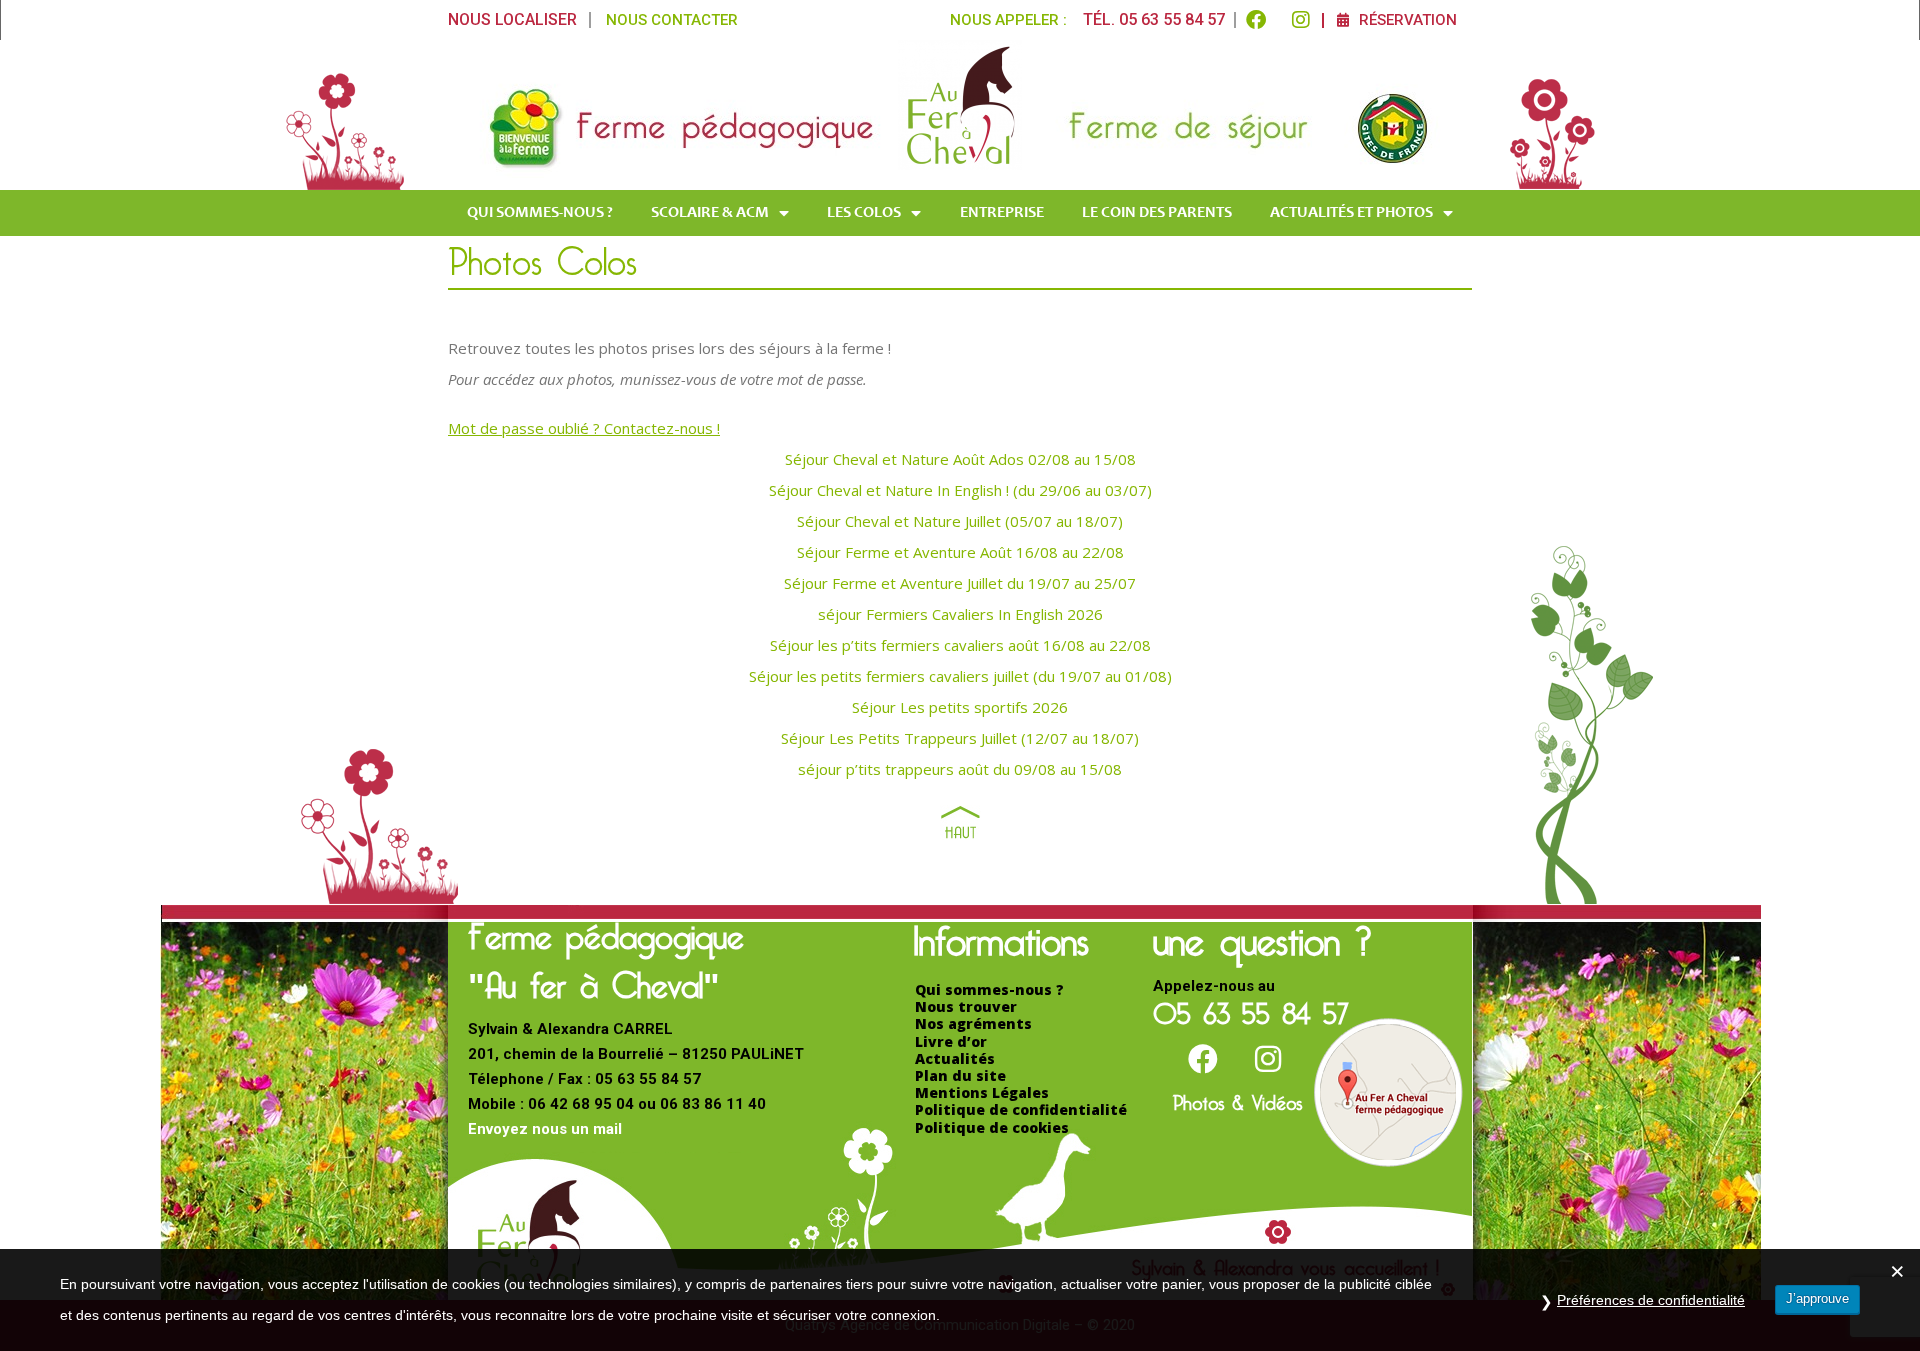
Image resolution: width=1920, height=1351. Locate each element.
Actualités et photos (1351, 213)
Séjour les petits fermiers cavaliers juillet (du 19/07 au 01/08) (960, 676)
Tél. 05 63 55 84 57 (1154, 19)
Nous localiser (512, 19)
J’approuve (1817, 1298)
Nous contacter (672, 20)
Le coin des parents (1157, 213)
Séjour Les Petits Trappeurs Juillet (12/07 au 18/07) (960, 738)
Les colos (864, 213)
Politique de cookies (992, 1127)
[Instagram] (1301, 20)
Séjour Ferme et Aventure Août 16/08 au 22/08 (960, 552)
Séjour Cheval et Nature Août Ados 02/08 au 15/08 (960, 459)
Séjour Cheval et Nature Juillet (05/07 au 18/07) (960, 521)
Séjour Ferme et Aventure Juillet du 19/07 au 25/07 (960, 583)
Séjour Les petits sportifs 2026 (960, 707)
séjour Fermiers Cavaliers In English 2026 (960, 614)
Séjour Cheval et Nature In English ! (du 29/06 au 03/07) (960, 490)
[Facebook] (1256, 20)
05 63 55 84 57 (1251, 1007)
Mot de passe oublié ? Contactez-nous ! (584, 428)
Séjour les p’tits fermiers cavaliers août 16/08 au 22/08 (960, 645)
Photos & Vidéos (1237, 1099)
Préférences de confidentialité (1651, 1300)
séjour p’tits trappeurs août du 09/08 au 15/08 (960, 769)
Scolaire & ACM (710, 213)
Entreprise (1002, 213)
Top (960, 822)
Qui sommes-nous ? (540, 213)
